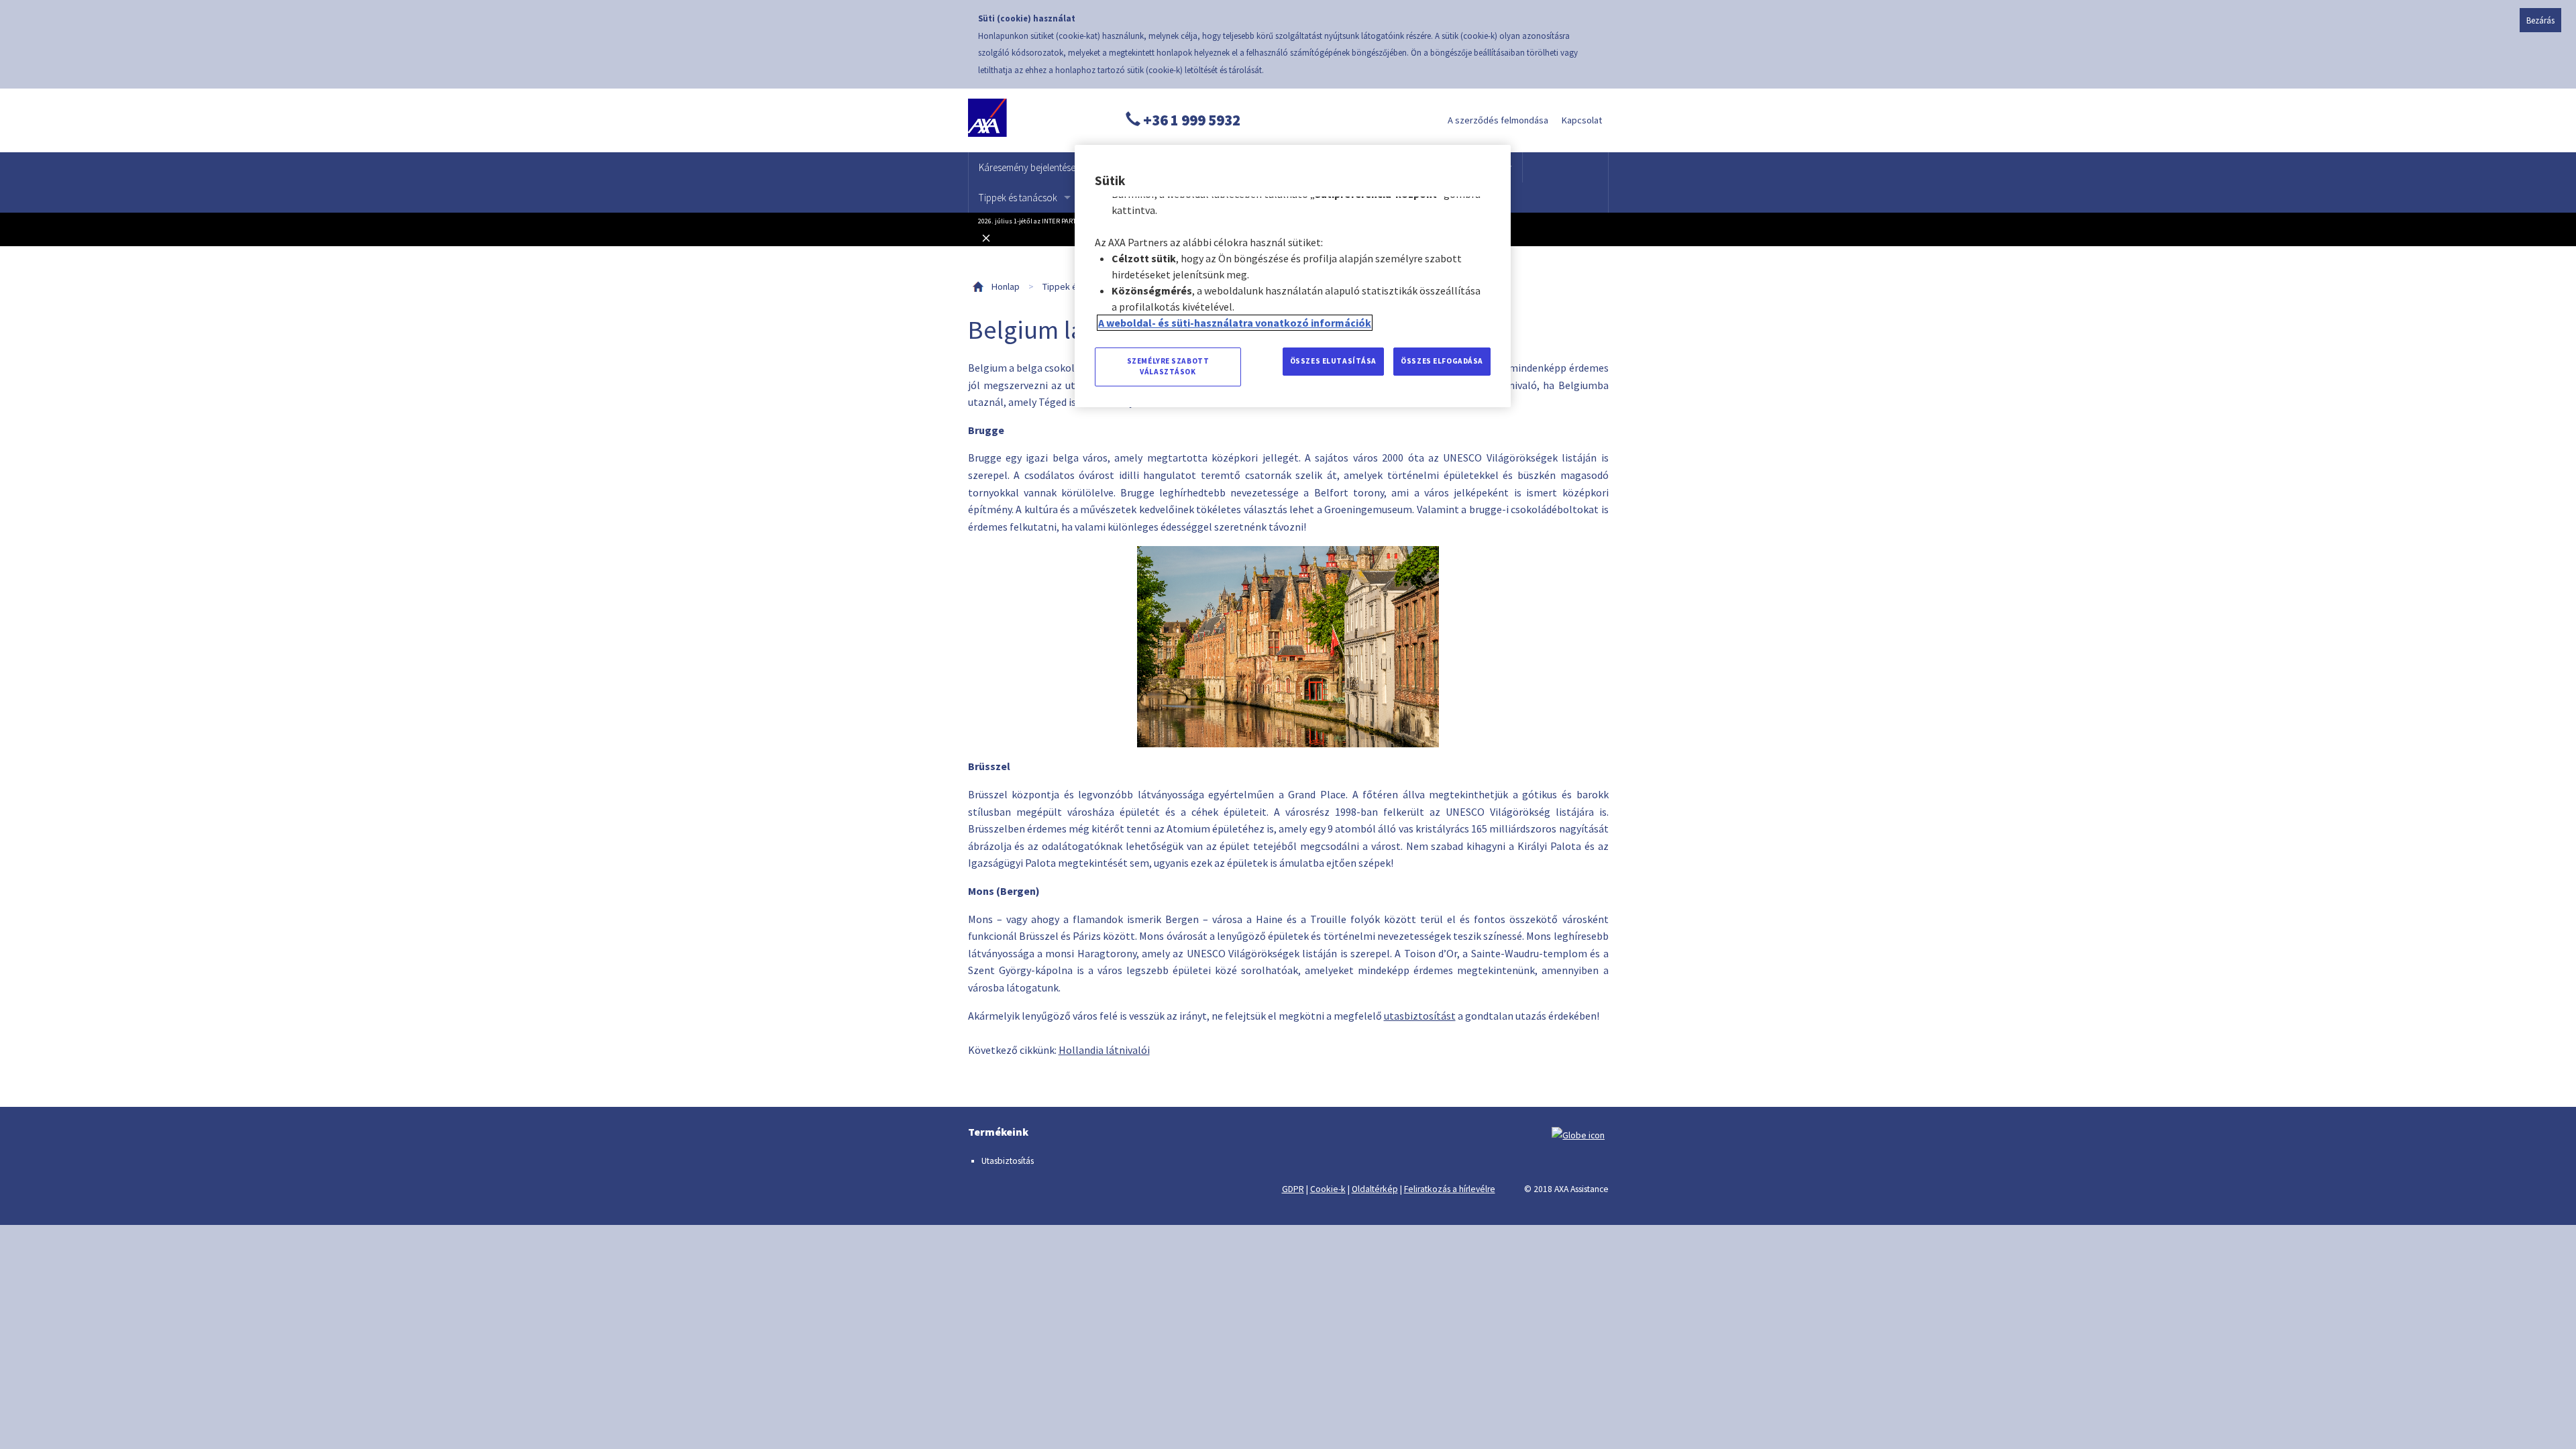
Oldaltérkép (1375, 1189)
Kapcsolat (1582, 120)
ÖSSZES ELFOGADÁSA (1442, 361)
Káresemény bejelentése (1027, 167)
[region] (1293, 276)
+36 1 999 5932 (1190, 120)
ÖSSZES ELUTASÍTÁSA (1333, 361)
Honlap (1006, 286)
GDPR (1293, 1189)
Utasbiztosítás (1008, 1161)
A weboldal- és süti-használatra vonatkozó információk (1235, 323)
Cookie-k (1328, 1189)
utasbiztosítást (1420, 1016)
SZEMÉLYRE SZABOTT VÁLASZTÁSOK (1168, 366)
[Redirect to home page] (1030, 120)
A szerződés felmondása (1498, 120)
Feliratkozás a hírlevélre (1450, 1189)
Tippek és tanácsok (1018, 198)
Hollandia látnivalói (1104, 1050)
